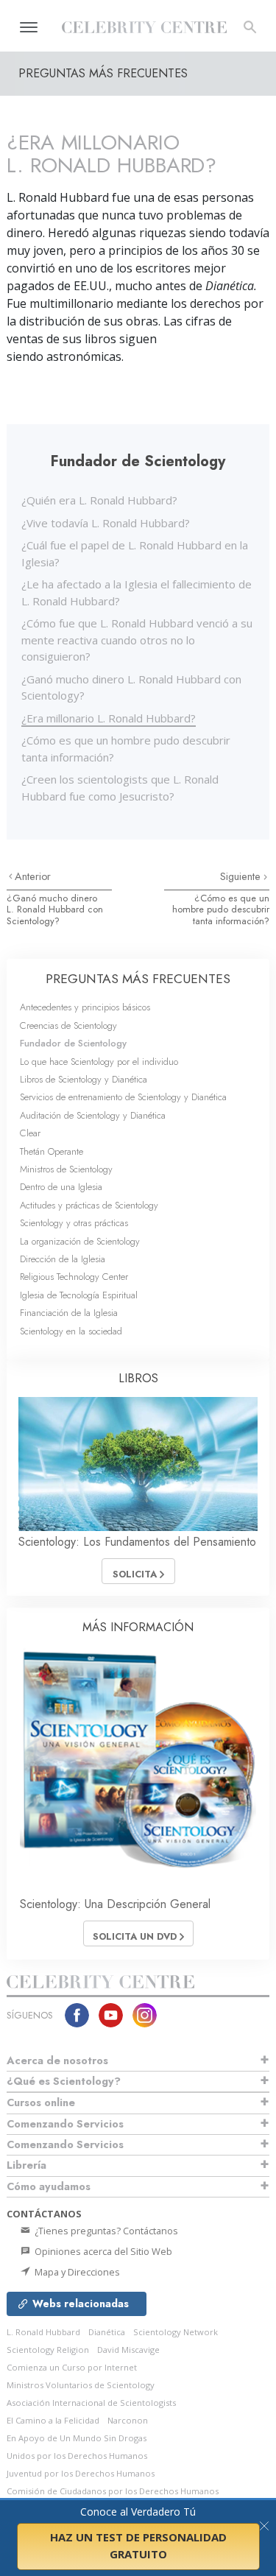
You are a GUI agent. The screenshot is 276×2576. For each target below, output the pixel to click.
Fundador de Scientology (73, 1043)
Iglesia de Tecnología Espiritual (79, 1295)
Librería (26, 2165)
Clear (30, 1133)
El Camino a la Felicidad (53, 2420)
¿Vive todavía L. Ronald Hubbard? (106, 523)
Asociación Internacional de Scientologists (91, 2403)
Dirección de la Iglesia (63, 1259)
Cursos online (41, 2102)
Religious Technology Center (74, 1277)
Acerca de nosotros (57, 2061)
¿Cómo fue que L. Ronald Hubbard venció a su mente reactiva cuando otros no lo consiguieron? (137, 640)
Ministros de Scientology (66, 1169)
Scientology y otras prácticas (74, 1223)
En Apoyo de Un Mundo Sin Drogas (77, 2438)
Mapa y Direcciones (76, 2272)
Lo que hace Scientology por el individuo (99, 1062)
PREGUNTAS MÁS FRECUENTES (138, 979)
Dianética (107, 2332)
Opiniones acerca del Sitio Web (102, 2251)
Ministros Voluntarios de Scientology (81, 2385)
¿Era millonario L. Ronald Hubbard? (109, 718)
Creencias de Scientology (68, 1025)
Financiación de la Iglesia (69, 1313)
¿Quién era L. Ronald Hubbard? (99, 500)
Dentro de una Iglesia (61, 1187)
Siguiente (242, 876)
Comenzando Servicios (65, 2124)
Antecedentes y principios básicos (85, 1007)
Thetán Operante (52, 1151)
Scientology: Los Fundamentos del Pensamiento (137, 1542)
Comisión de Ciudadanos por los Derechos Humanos (113, 2491)
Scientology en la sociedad (71, 1331)
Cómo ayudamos (49, 2186)
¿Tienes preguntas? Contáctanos (105, 2231)
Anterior (33, 876)
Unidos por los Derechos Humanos (77, 2456)
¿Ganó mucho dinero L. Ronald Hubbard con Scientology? (55, 909)
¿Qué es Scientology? (64, 2081)
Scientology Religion (48, 2350)
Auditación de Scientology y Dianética (93, 1115)
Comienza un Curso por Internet (72, 2367)
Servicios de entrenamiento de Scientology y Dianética (123, 1097)
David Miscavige (128, 2350)
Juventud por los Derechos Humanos (81, 2473)
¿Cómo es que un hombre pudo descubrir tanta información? (221, 909)
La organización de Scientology (80, 1241)
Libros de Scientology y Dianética (84, 1079)
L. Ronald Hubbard (43, 2332)
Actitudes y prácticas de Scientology (89, 1205)
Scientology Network (176, 2332)
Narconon (128, 2420)
